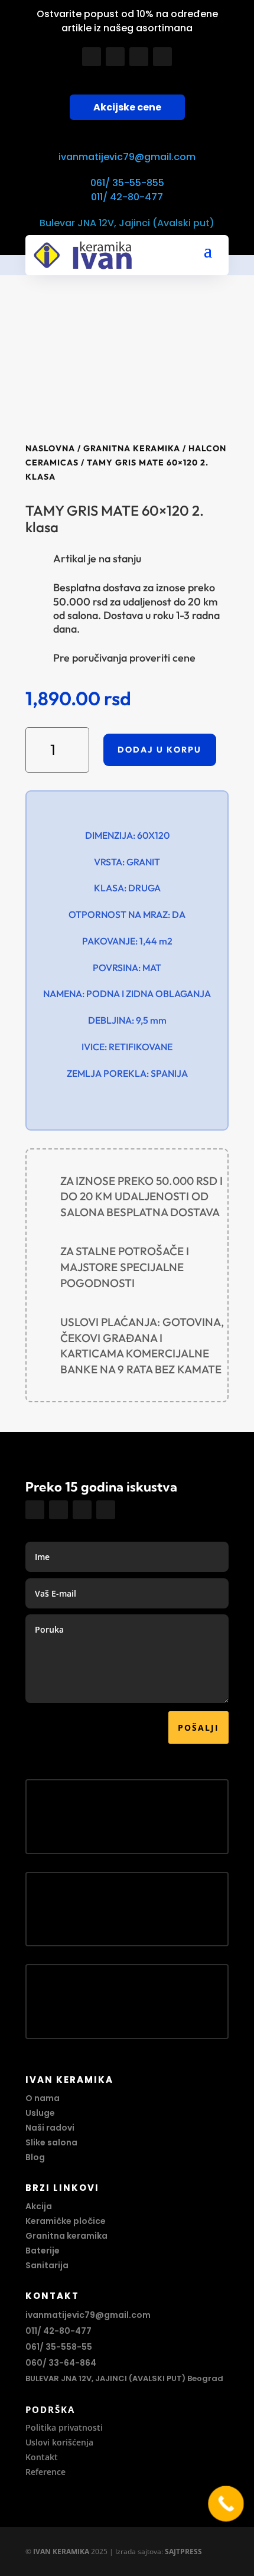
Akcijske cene (127, 107)
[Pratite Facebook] (92, 57)
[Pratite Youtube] (139, 57)
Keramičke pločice (66, 2221)
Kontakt (42, 2457)
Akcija (39, 2206)
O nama (43, 2098)
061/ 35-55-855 (127, 183)
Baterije (43, 2251)
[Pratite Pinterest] (162, 57)
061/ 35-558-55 (59, 2347)
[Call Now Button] (226, 2504)
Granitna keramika (132, 448)
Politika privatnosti (64, 2427)
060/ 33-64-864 (61, 2363)
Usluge (40, 2113)
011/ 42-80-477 (127, 197)
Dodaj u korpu (160, 750)
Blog (35, 2157)
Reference (45, 2472)
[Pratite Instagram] (115, 57)
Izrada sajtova (138, 2551)
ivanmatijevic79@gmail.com (127, 157)
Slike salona (51, 2142)
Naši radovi (50, 2128)
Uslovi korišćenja (59, 2442)
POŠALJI (198, 1727)
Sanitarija (47, 2265)
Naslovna (50, 448)
